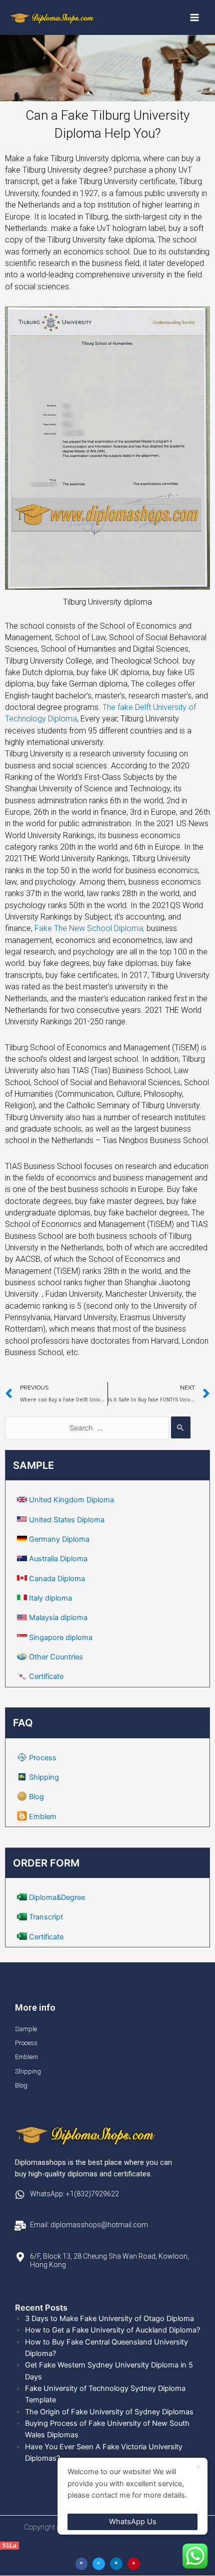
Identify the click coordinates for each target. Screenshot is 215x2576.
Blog (36, 1797)
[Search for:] (98, 1428)
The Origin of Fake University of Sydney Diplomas (109, 2412)
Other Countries (56, 1657)
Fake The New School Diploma (90, 928)
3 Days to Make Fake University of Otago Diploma (109, 2319)
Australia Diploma (58, 1559)
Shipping (44, 1777)
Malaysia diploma (58, 1618)
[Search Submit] (181, 1427)
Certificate (46, 1676)
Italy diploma (50, 1598)
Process (43, 1758)
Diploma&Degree (57, 1897)
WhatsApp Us (133, 2522)
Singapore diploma (61, 1638)
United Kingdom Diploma (71, 1500)
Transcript (46, 1917)
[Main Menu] (194, 17)
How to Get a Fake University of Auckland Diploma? (112, 2330)
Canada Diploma (57, 1579)
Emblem (43, 1817)
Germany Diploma (59, 1539)
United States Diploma (67, 1520)
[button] (82, 2564)
